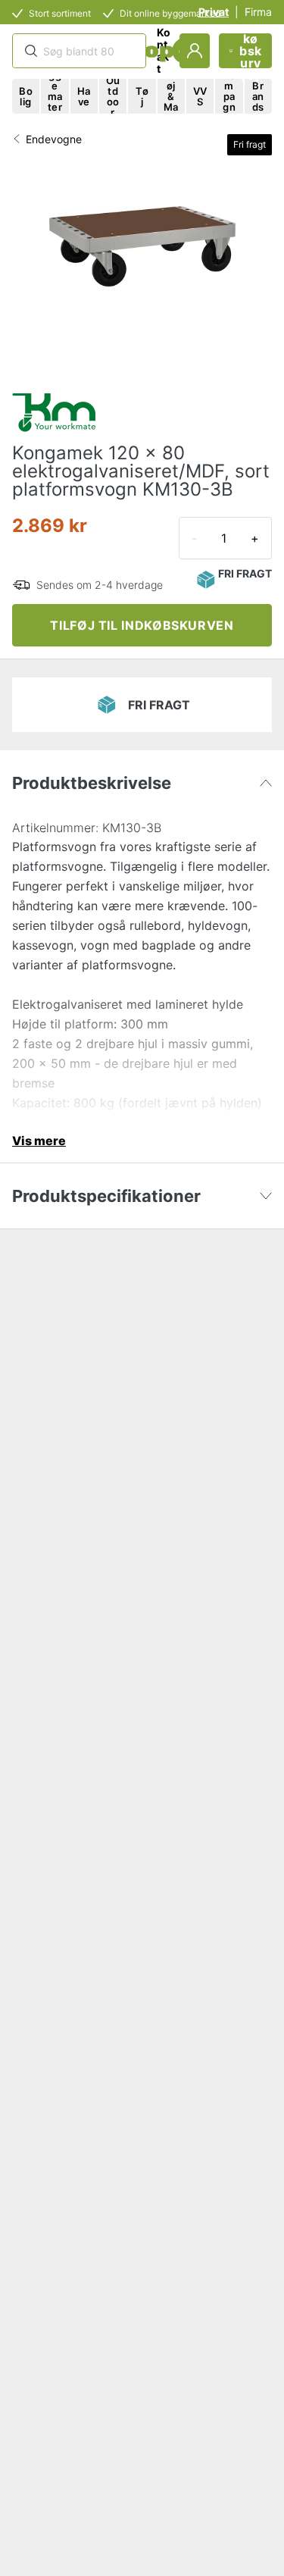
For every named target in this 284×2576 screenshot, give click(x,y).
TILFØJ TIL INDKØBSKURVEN (142, 625)
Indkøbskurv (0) (251, 51)
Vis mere (39, 1141)
